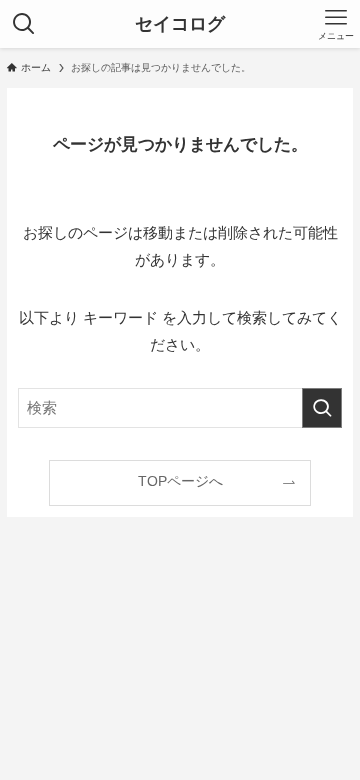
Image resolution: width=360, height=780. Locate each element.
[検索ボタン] (24, 24)
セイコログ (180, 24)
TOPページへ (180, 481)
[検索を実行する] (322, 408)
